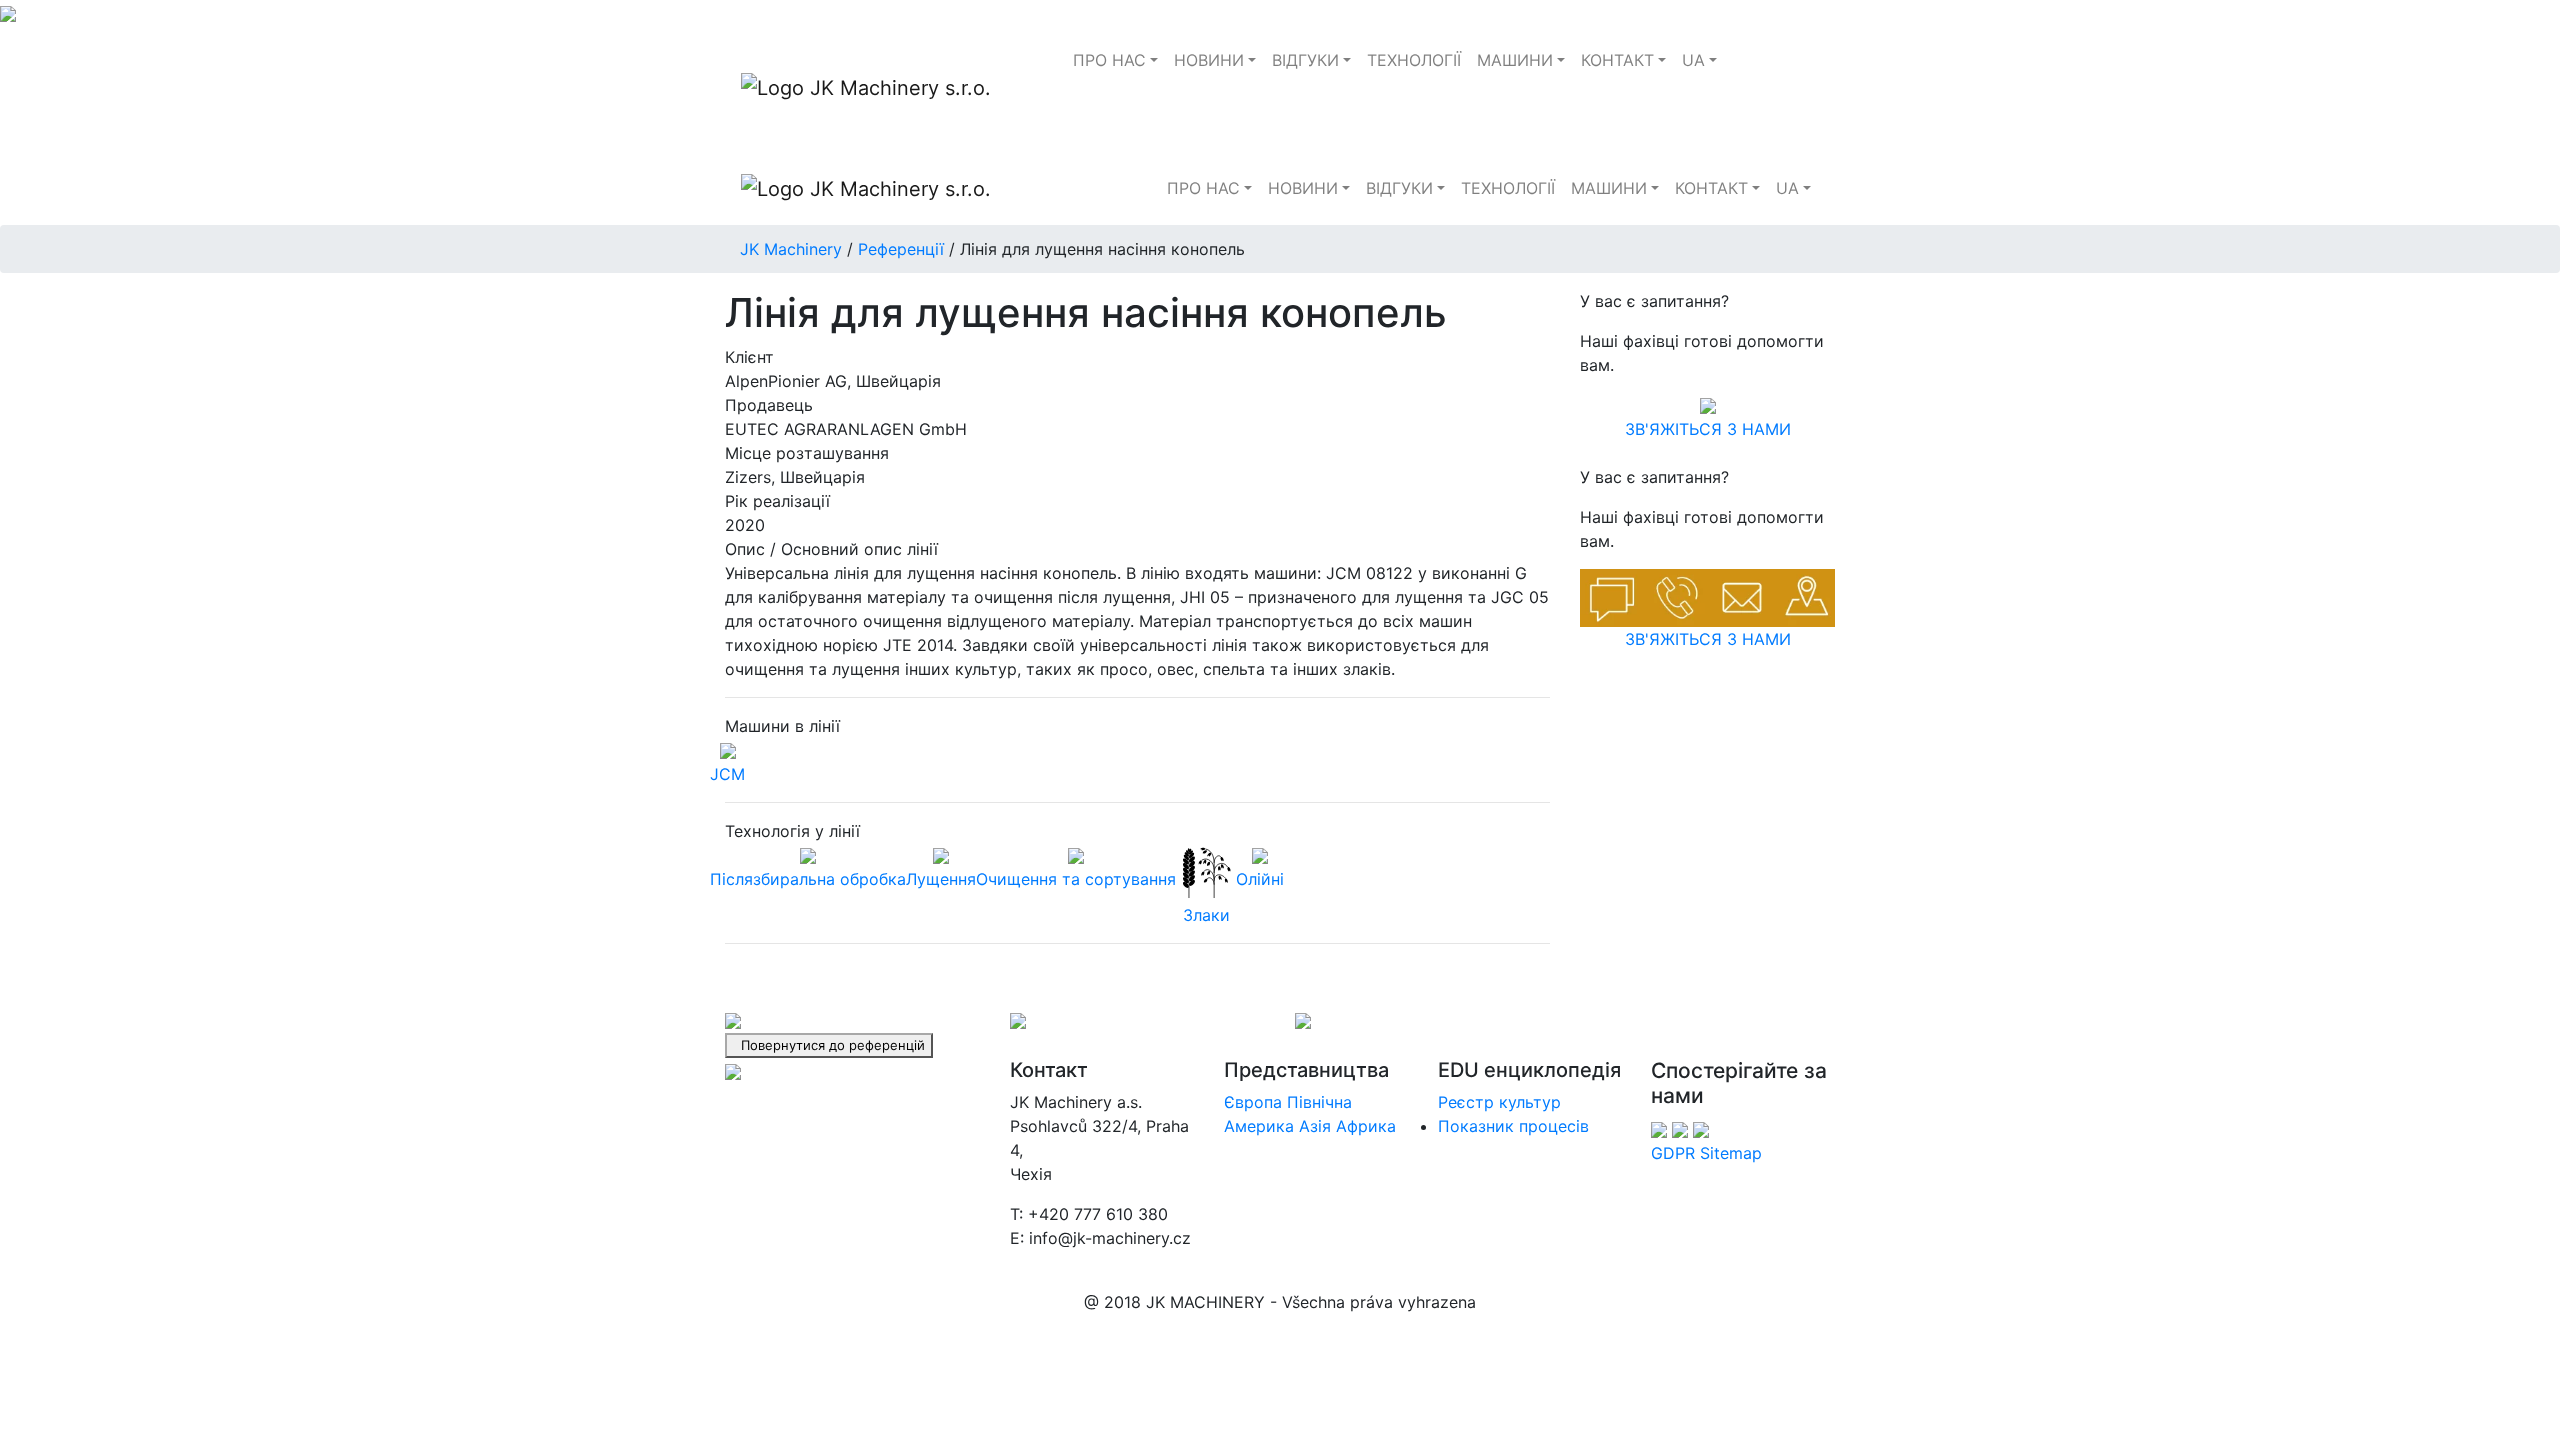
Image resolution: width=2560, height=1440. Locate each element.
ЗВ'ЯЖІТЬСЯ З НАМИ (1708, 429)
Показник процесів (1513, 1126)
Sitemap (1731, 1153)
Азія (1315, 1126)
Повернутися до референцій (829, 1045)
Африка (1366, 1126)
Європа (1253, 1102)
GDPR (1673, 1153)
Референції (901, 249)
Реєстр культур (1499, 1102)
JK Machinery (791, 249)
